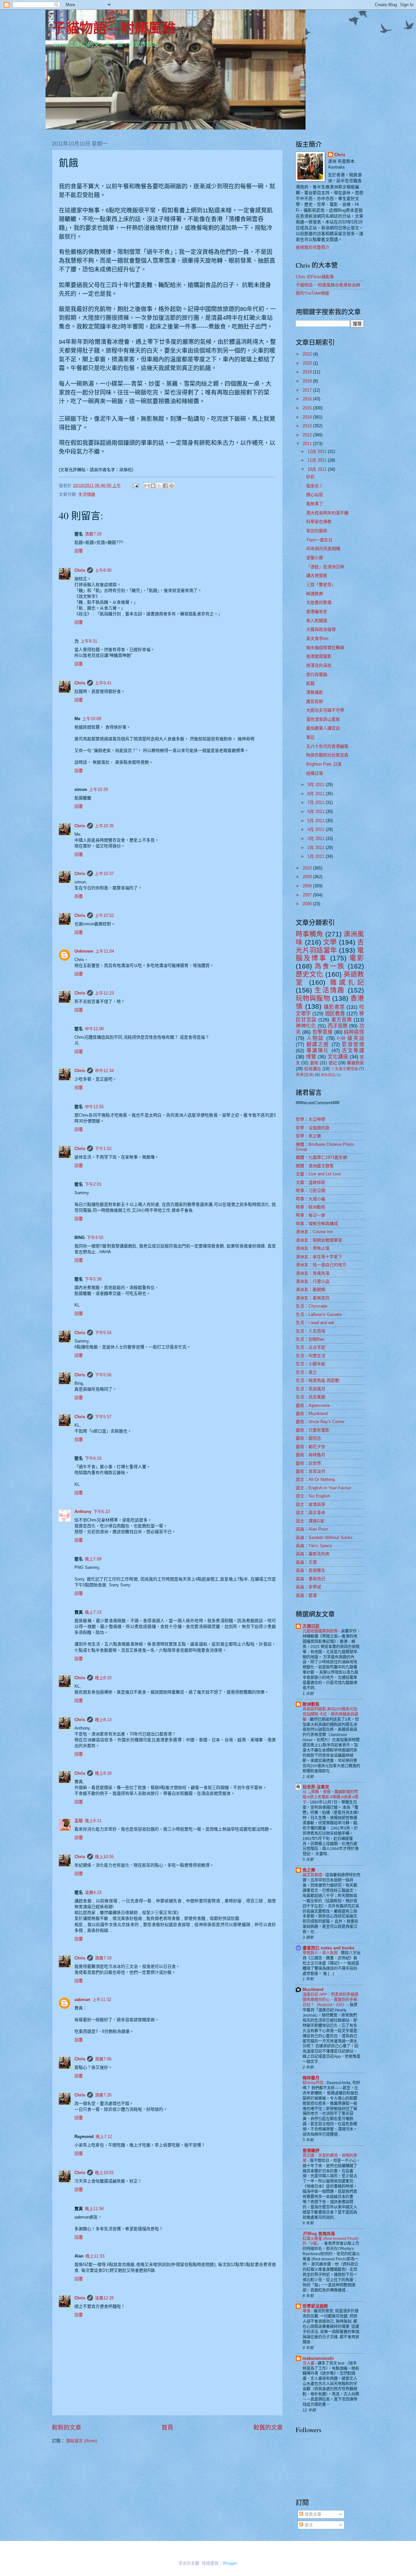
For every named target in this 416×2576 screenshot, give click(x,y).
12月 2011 (318, 451)
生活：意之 (306, 1372)
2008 (308, 886)
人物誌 (315, 1038)
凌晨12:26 (104, 2298)
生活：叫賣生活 (311, 1356)
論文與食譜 (313, 1875)
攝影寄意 (334, 1007)
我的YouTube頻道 (312, 293)
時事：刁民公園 (311, 1190)
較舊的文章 (268, 2428)
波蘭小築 (315, 558)
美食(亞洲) (305, 1075)
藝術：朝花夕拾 (311, 1447)
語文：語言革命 (311, 1513)
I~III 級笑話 (351, 1038)
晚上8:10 (103, 1678)
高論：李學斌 (308, 1587)
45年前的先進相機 (323, 549)
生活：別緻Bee (310, 1339)
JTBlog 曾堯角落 (319, 2234)
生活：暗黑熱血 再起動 (318, 1380)
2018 (308, 381)
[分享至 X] (159, 486)
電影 (357, 958)
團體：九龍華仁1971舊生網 (321, 1157)
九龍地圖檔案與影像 (321, 1631)
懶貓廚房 (355, 1063)
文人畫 (309, 2363)
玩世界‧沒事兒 (316, 1787)
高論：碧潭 (306, 1595)
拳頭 (307, 2311)
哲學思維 (322, 1032)
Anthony (83, 1512)
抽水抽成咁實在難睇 (325, 648)
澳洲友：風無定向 (313, 1298)
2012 (308, 435)
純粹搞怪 (354, 1032)
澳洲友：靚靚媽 (311, 1289)
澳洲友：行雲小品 (313, 1281)
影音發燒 (353, 1044)
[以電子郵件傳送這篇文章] (147, 486)
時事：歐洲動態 (311, 1207)
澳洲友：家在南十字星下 (319, 1257)
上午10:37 (104, 874)
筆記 (310, 737)
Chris (80, 570)
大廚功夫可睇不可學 (325, 710)
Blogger (230, 2563)
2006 (308, 904)
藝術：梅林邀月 (311, 1455)
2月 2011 (317, 848)
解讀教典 (315, 594)
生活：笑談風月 (311, 1389)
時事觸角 (310, 934)
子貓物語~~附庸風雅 (114, 27)
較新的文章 (67, 2428)
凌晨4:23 (93, 1892)
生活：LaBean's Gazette (319, 1314)
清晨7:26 (103, 2095)
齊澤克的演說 (319, 665)
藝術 (314, 1063)
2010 (308, 868)
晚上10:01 (104, 2173)
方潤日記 (311, 1626)
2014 (308, 417)
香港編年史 (317, 612)
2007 (308, 895)
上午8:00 (103, 570)
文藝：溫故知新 (311, 1182)
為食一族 (330, 966)
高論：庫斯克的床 (313, 1554)
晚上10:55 (104, 1857)
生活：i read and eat (315, 1323)
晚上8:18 (103, 1773)
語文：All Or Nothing (315, 1479)
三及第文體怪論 (344, 1069)
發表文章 (312, 2514)
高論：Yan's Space (314, 1546)
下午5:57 (103, 1417)
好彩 (310, 477)
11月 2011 (318, 460)
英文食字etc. (318, 638)
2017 (308, 390)
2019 (308, 372)
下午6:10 (93, 1458)
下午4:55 (95, 1238)
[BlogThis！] (153, 486)
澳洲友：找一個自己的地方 (321, 1265)
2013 (308, 426)
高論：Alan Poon (312, 1529)
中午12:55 (94, 1107)
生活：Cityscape (312, 1306)
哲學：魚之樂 (308, 1136)
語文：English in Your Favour (323, 1488)
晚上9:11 (93, 1821)
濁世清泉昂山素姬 (323, 719)
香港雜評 (311, 2151)
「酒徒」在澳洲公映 (325, 567)
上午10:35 (104, 826)
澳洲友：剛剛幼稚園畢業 (319, 1240)
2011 (308, 444)
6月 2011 (317, 812)
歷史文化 (310, 974)
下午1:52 (103, 1149)
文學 (330, 942)
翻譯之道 (318, 1044)
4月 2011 (317, 829)
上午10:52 (104, 915)
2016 (308, 399)
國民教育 (335, 1013)
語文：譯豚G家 (310, 1521)
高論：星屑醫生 (311, 1570)
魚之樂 (309, 1870)
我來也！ (315, 486)
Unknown (84, 951)
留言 (308, 2525)
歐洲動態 (311, 1704)
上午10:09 (92, 719)
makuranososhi (318, 2358)
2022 (308, 354)
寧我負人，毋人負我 (321, 1953)
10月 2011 (318, 469)
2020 (308, 363)
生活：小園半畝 (311, 1364)
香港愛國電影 (319, 656)
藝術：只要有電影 (313, 1430)
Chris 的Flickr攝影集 (315, 277)
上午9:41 (103, 683)
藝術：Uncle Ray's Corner (320, 1422)
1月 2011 (317, 856)
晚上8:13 (103, 1720)
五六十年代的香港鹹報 (327, 746)
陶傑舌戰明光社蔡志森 (327, 755)
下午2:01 (93, 1184)
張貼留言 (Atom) (81, 2441)
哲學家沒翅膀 (315, 2306)
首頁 (167, 2428)
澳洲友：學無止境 (313, 1248)
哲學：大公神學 (311, 1119)
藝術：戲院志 (308, 1438)
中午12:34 (104, 1071)
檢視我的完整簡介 (313, 247)
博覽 (311, 1057)
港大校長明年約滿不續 (327, 513)
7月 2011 (317, 802)
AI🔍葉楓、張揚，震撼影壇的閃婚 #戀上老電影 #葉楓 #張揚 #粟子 (331, 1797)
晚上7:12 (104, 2137)
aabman (82, 2000)
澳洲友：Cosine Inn (314, 1232)
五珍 (79, 1821)
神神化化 (306, 1026)
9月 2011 (317, 785)
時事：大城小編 (311, 1199)
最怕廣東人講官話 (323, 728)
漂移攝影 (315, 692)
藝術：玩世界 (308, 1463)
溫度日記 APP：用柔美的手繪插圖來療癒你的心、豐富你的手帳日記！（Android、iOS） (330, 2000)
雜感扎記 (347, 982)
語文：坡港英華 (311, 1504)
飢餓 (310, 683)
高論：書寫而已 (311, 1579)
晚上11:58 (94, 2209)
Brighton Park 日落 (324, 764)
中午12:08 (94, 1029)
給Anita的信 (313, 2083)
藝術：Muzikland (312, 1413)
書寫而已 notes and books (328, 1948)
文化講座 (338, 1057)
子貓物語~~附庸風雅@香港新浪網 (328, 285)
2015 (308, 408)
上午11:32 (102, 2000)
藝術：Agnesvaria (313, 1405)
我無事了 (315, 504)
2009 (308, 877)
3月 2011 (317, 838)
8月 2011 (317, 794)
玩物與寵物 (313, 998)
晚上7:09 (93, 1559)
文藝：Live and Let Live (318, 1174)
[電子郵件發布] (135, 486)
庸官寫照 (315, 701)
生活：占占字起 (311, 1347)
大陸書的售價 (319, 602)
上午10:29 (98, 789)
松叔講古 (313, 1069)
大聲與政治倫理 (321, 629)
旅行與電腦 (317, 675)
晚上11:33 (95, 2256)
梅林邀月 (311, 2078)
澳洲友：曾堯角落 (313, 1273)
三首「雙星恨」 (321, 585)
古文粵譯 (353, 1050)
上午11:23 (104, 993)
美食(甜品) (328, 1075)
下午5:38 (93, 1279)
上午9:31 (89, 641)
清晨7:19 (93, 534)
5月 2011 (317, 821)
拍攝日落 (315, 773)
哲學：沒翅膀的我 (313, 1128)
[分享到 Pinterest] (172, 486)
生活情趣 (87, 494)
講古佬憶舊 (317, 575)
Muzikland (313, 1989)
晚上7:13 (93, 1612)
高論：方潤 (306, 1562)
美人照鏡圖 (317, 621)
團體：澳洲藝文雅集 (315, 1166)
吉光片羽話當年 (330, 946)
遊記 (333, 1063)
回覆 (79, 551)
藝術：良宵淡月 (311, 1471)
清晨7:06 (103, 2059)
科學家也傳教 (319, 522)
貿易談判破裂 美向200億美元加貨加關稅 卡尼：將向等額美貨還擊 (330, 1714)
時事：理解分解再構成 (317, 1224)
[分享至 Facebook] (165, 486)
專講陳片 (318, 1050)
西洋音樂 (338, 1026)
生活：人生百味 (311, 1331)
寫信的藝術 (317, 531)
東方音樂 (342, 1020)
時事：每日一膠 (311, 1215)
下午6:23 (102, 1512)
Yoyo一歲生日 (319, 540)
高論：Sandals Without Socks (324, 1538)
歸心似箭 (315, 495)
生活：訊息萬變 (311, 1397)
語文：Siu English (313, 1496)
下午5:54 (103, 1333)
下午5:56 (103, 1375)
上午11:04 (105, 951)
